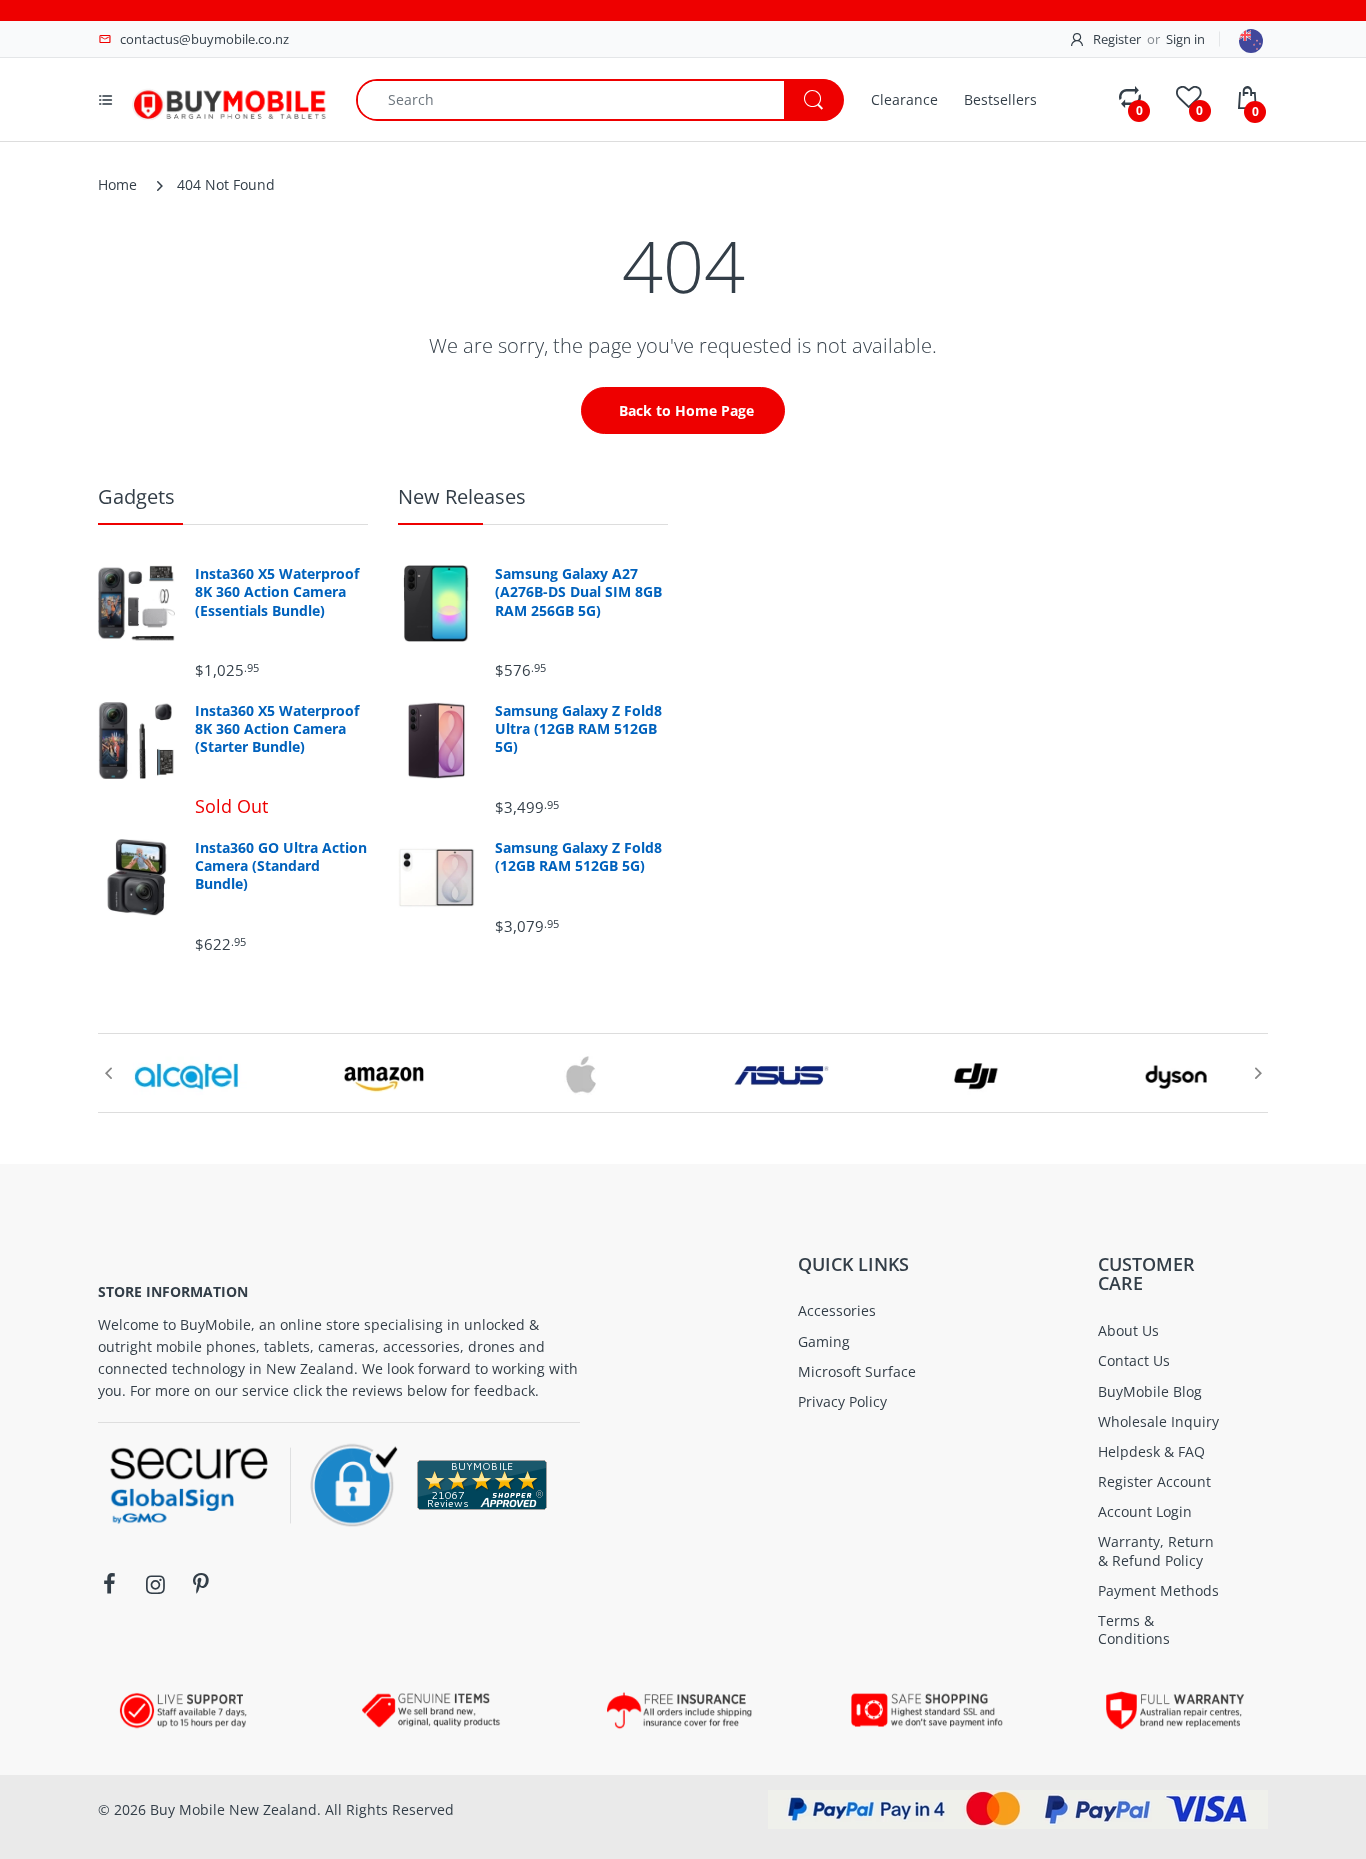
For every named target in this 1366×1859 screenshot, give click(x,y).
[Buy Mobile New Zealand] (229, 97)
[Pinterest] (201, 1584)
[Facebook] (109, 1584)
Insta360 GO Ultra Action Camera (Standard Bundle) (281, 866)
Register (1117, 39)
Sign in (1185, 39)
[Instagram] (155, 1584)
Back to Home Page (686, 410)
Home (117, 184)
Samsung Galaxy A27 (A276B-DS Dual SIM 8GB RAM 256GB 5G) (578, 592)
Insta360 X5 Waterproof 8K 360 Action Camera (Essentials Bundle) (277, 592)
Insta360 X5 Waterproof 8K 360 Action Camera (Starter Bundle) (277, 729)
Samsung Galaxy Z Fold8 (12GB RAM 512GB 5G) (578, 857)
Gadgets (136, 496)
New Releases (462, 496)
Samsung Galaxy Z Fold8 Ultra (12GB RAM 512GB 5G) (578, 729)
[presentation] (108, 1073)
